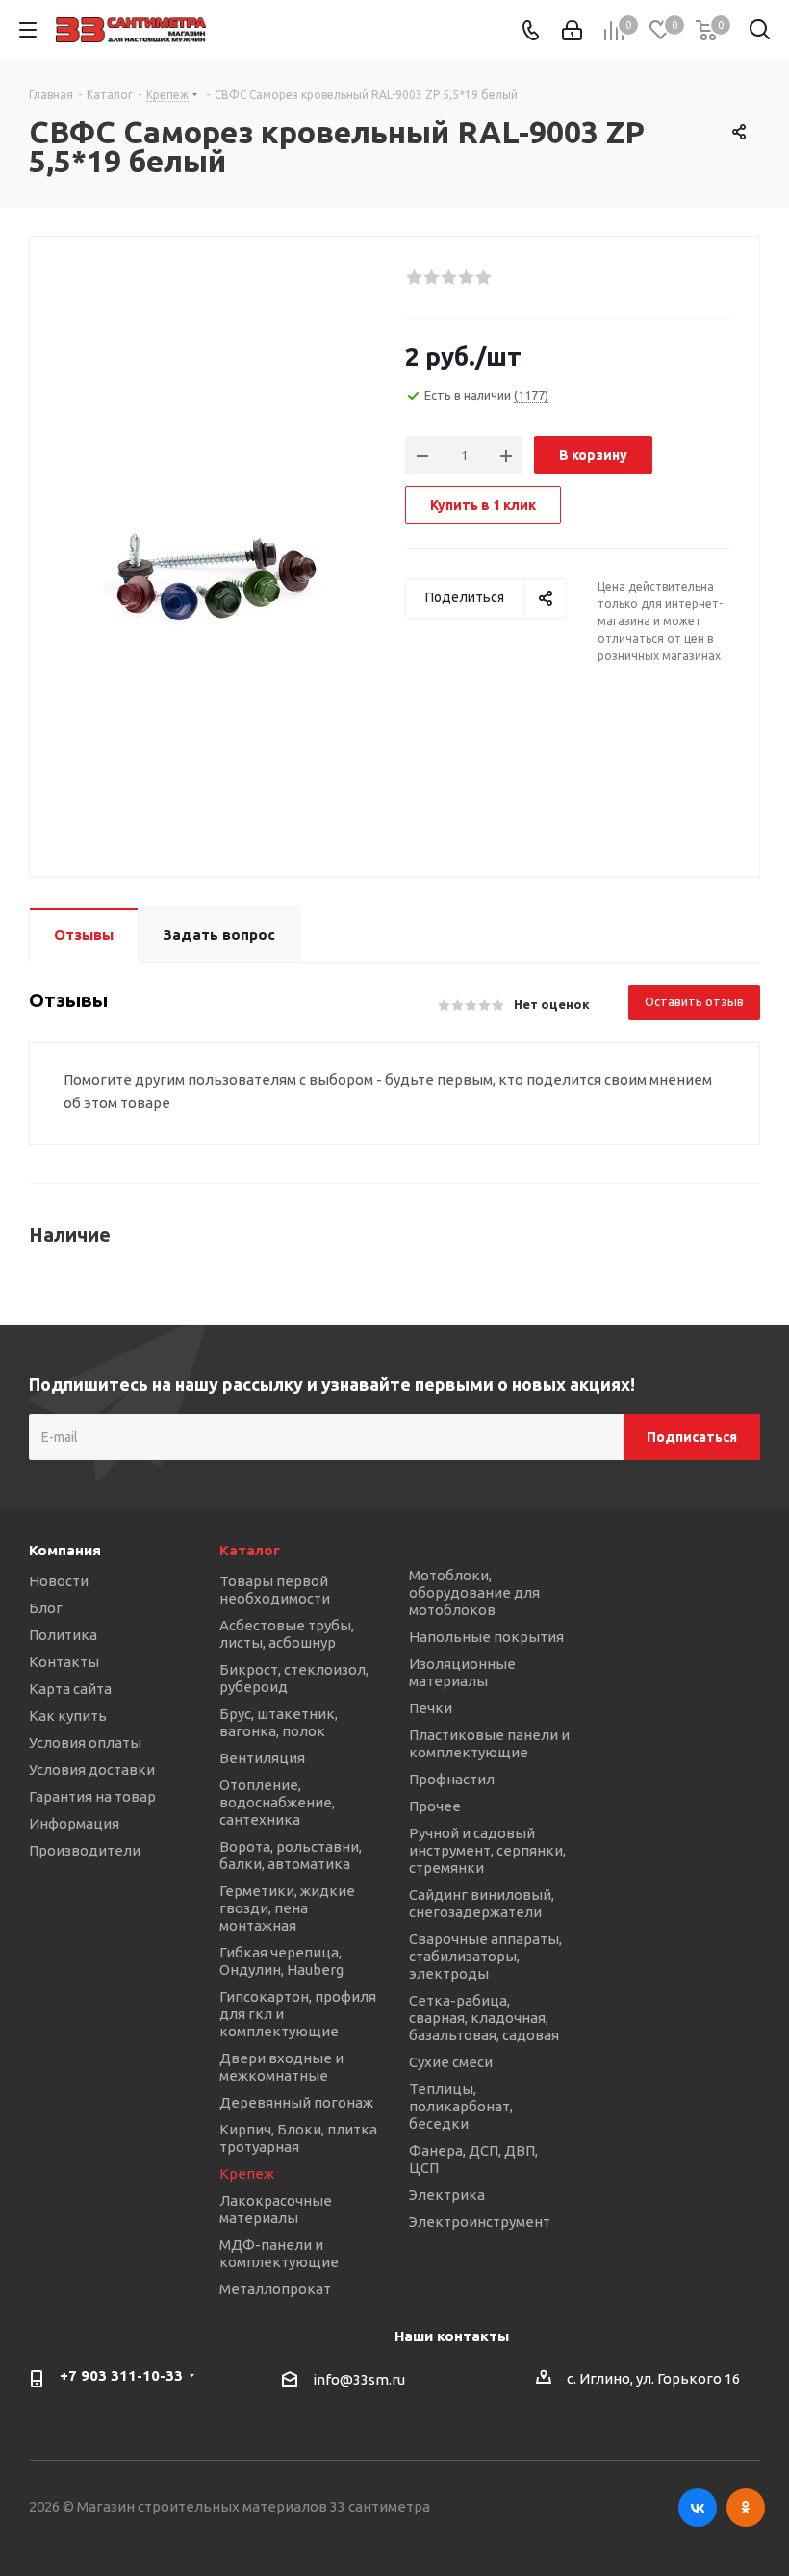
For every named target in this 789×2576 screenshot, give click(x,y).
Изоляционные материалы (462, 1672)
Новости (59, 1581)
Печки (431, 1708)
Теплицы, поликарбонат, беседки (461, 2106)
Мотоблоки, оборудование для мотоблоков (474, 1592)
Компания (65, 1550)
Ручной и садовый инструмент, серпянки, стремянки (487, 1850)
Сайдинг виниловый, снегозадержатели (482, 1903)
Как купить (68, 1716)
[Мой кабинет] (572, 30)
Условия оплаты (85, 1743)
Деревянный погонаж (296, 2102)
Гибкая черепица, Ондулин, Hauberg (281, 1961)
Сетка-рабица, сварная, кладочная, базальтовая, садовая (484, 2018)
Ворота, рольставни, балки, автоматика (291, 1855)
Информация (74, 1823)
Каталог (250, 1550)
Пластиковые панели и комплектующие (489, 1743)
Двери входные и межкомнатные (281, 2067)
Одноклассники (746, 2508)
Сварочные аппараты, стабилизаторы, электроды (485, 1956)
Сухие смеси (451, 2062)
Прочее (435, 1806)
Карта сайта (70, 1689)
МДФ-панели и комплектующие (279, 2253)
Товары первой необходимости (275, 1590)
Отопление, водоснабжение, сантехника (277, 1802)
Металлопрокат (275, 2289)
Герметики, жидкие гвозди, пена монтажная (287, 1908)
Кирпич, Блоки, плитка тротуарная (298, 2138)
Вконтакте (698, 2508)
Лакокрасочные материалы (276, 2209)
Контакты (64, 1662)
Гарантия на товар (92, 1796)
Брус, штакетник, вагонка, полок (279, 1722)
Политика (63, 1635)
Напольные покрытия (486, 1637)
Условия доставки (92, 1769)
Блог (46, 1608)
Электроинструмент (480, 2222)
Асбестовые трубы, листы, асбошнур (287, 1634)
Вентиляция (262, 1758)
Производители (85, 1850)
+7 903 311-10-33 (121, 2375)
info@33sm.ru (359, 2380)
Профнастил (452, 1779)
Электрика (447, 2195)
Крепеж (247, 2173)
